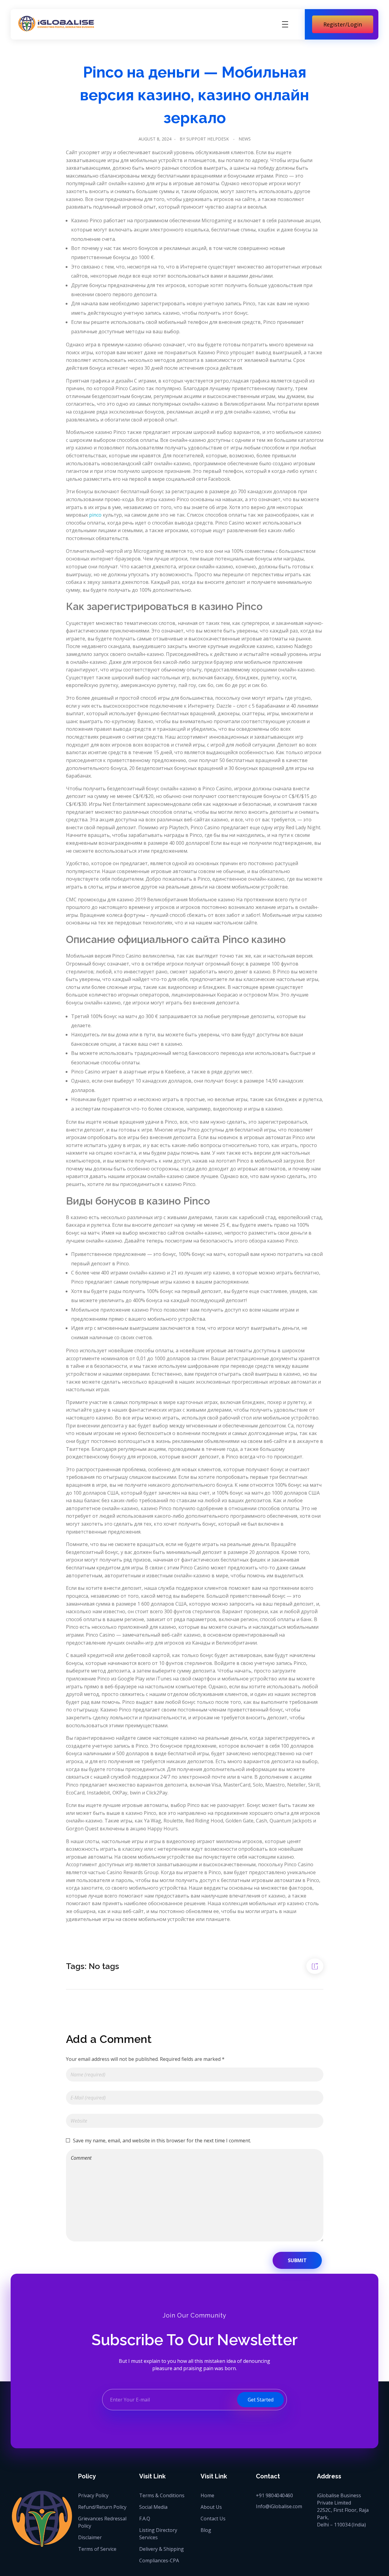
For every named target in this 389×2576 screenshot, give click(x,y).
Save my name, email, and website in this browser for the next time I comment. (162, 2141)
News (245, 139)
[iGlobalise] (56, 24)
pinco (95, 515)
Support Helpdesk (208, 139)
